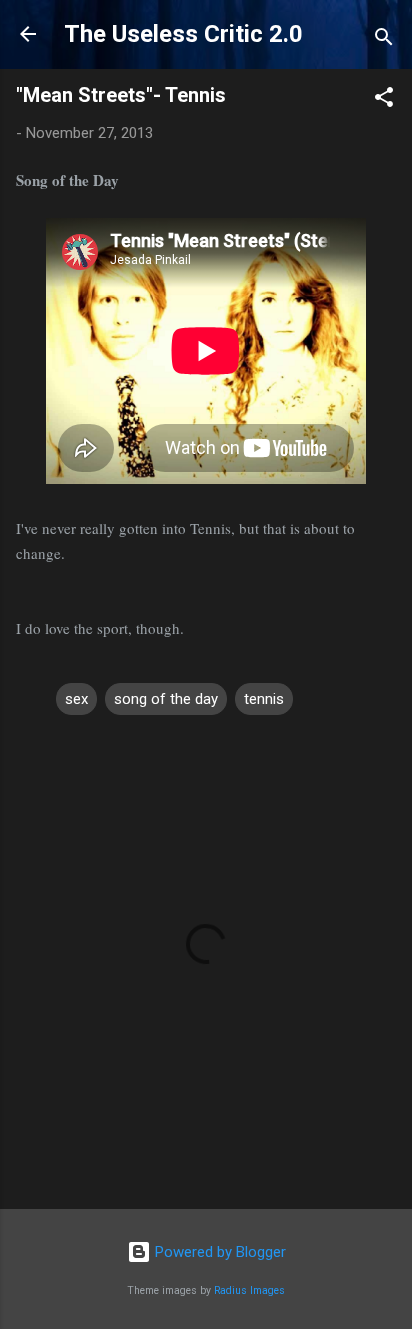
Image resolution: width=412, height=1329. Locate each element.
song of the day (166, 699)
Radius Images (249, 1290)
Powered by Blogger (218, 1252)
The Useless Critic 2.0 (183, 34)
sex (76, 699)
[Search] (384, 40)
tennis (264, 699)
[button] (384, 100)
